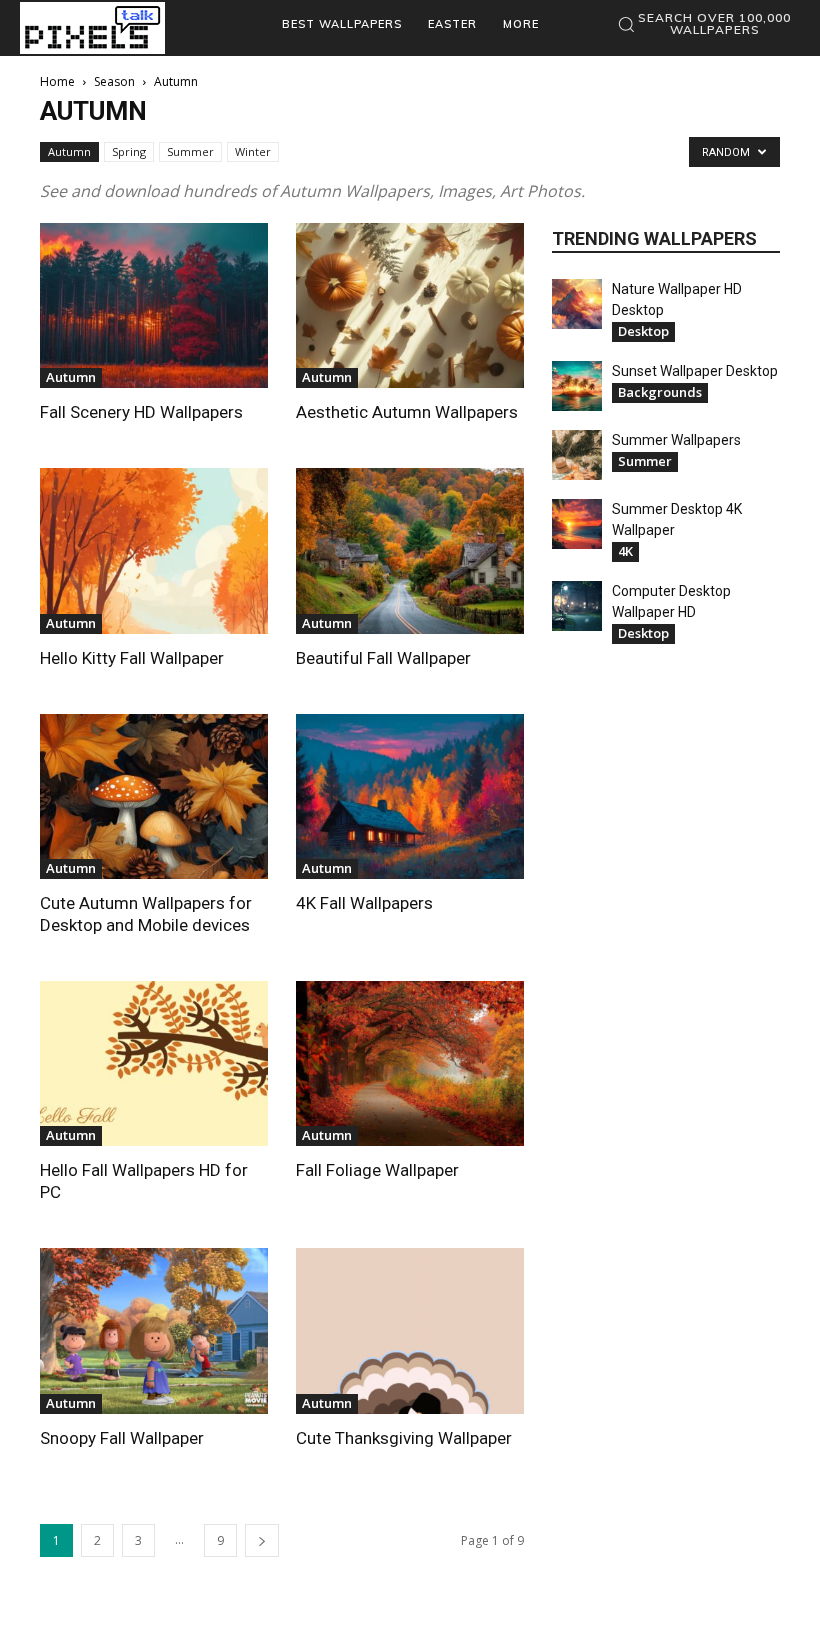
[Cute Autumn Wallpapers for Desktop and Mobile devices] (154, 796)
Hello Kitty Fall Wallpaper (132, 658)
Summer (190, 151)
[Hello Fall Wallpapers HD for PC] (154, 1063)
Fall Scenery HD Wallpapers (141, 412)
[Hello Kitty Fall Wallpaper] (154, 550)
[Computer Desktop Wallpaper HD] (577, 606)
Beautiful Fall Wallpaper (383, 658)
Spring (129, 151)
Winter (253, 151)
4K (625, 551)
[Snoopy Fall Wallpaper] (154, 1330)
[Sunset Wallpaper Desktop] (577, 386)
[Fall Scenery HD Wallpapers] (154, 305)
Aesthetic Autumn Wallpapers (407, 412)
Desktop (643, 331)
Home (57, 81)
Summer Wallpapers (676, 440)
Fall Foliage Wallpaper (377, 1170)
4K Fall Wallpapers (364, 903)
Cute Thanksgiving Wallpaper (404, 1438)
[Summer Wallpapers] (577, 455)
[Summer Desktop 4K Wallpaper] (577, 524)
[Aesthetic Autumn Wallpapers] (410, 305)
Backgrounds (660, 392)
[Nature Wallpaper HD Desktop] (577, 304)
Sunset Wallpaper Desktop (695, 371)
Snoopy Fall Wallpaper (122, 1438)
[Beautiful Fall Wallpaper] (410, 550)
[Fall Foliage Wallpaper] (410, 1063)
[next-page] (262, 1540)
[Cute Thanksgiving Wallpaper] (410, 1330)
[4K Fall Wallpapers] (410, 796)
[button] (703, 24)
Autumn (69, 151)
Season (114, 81)
